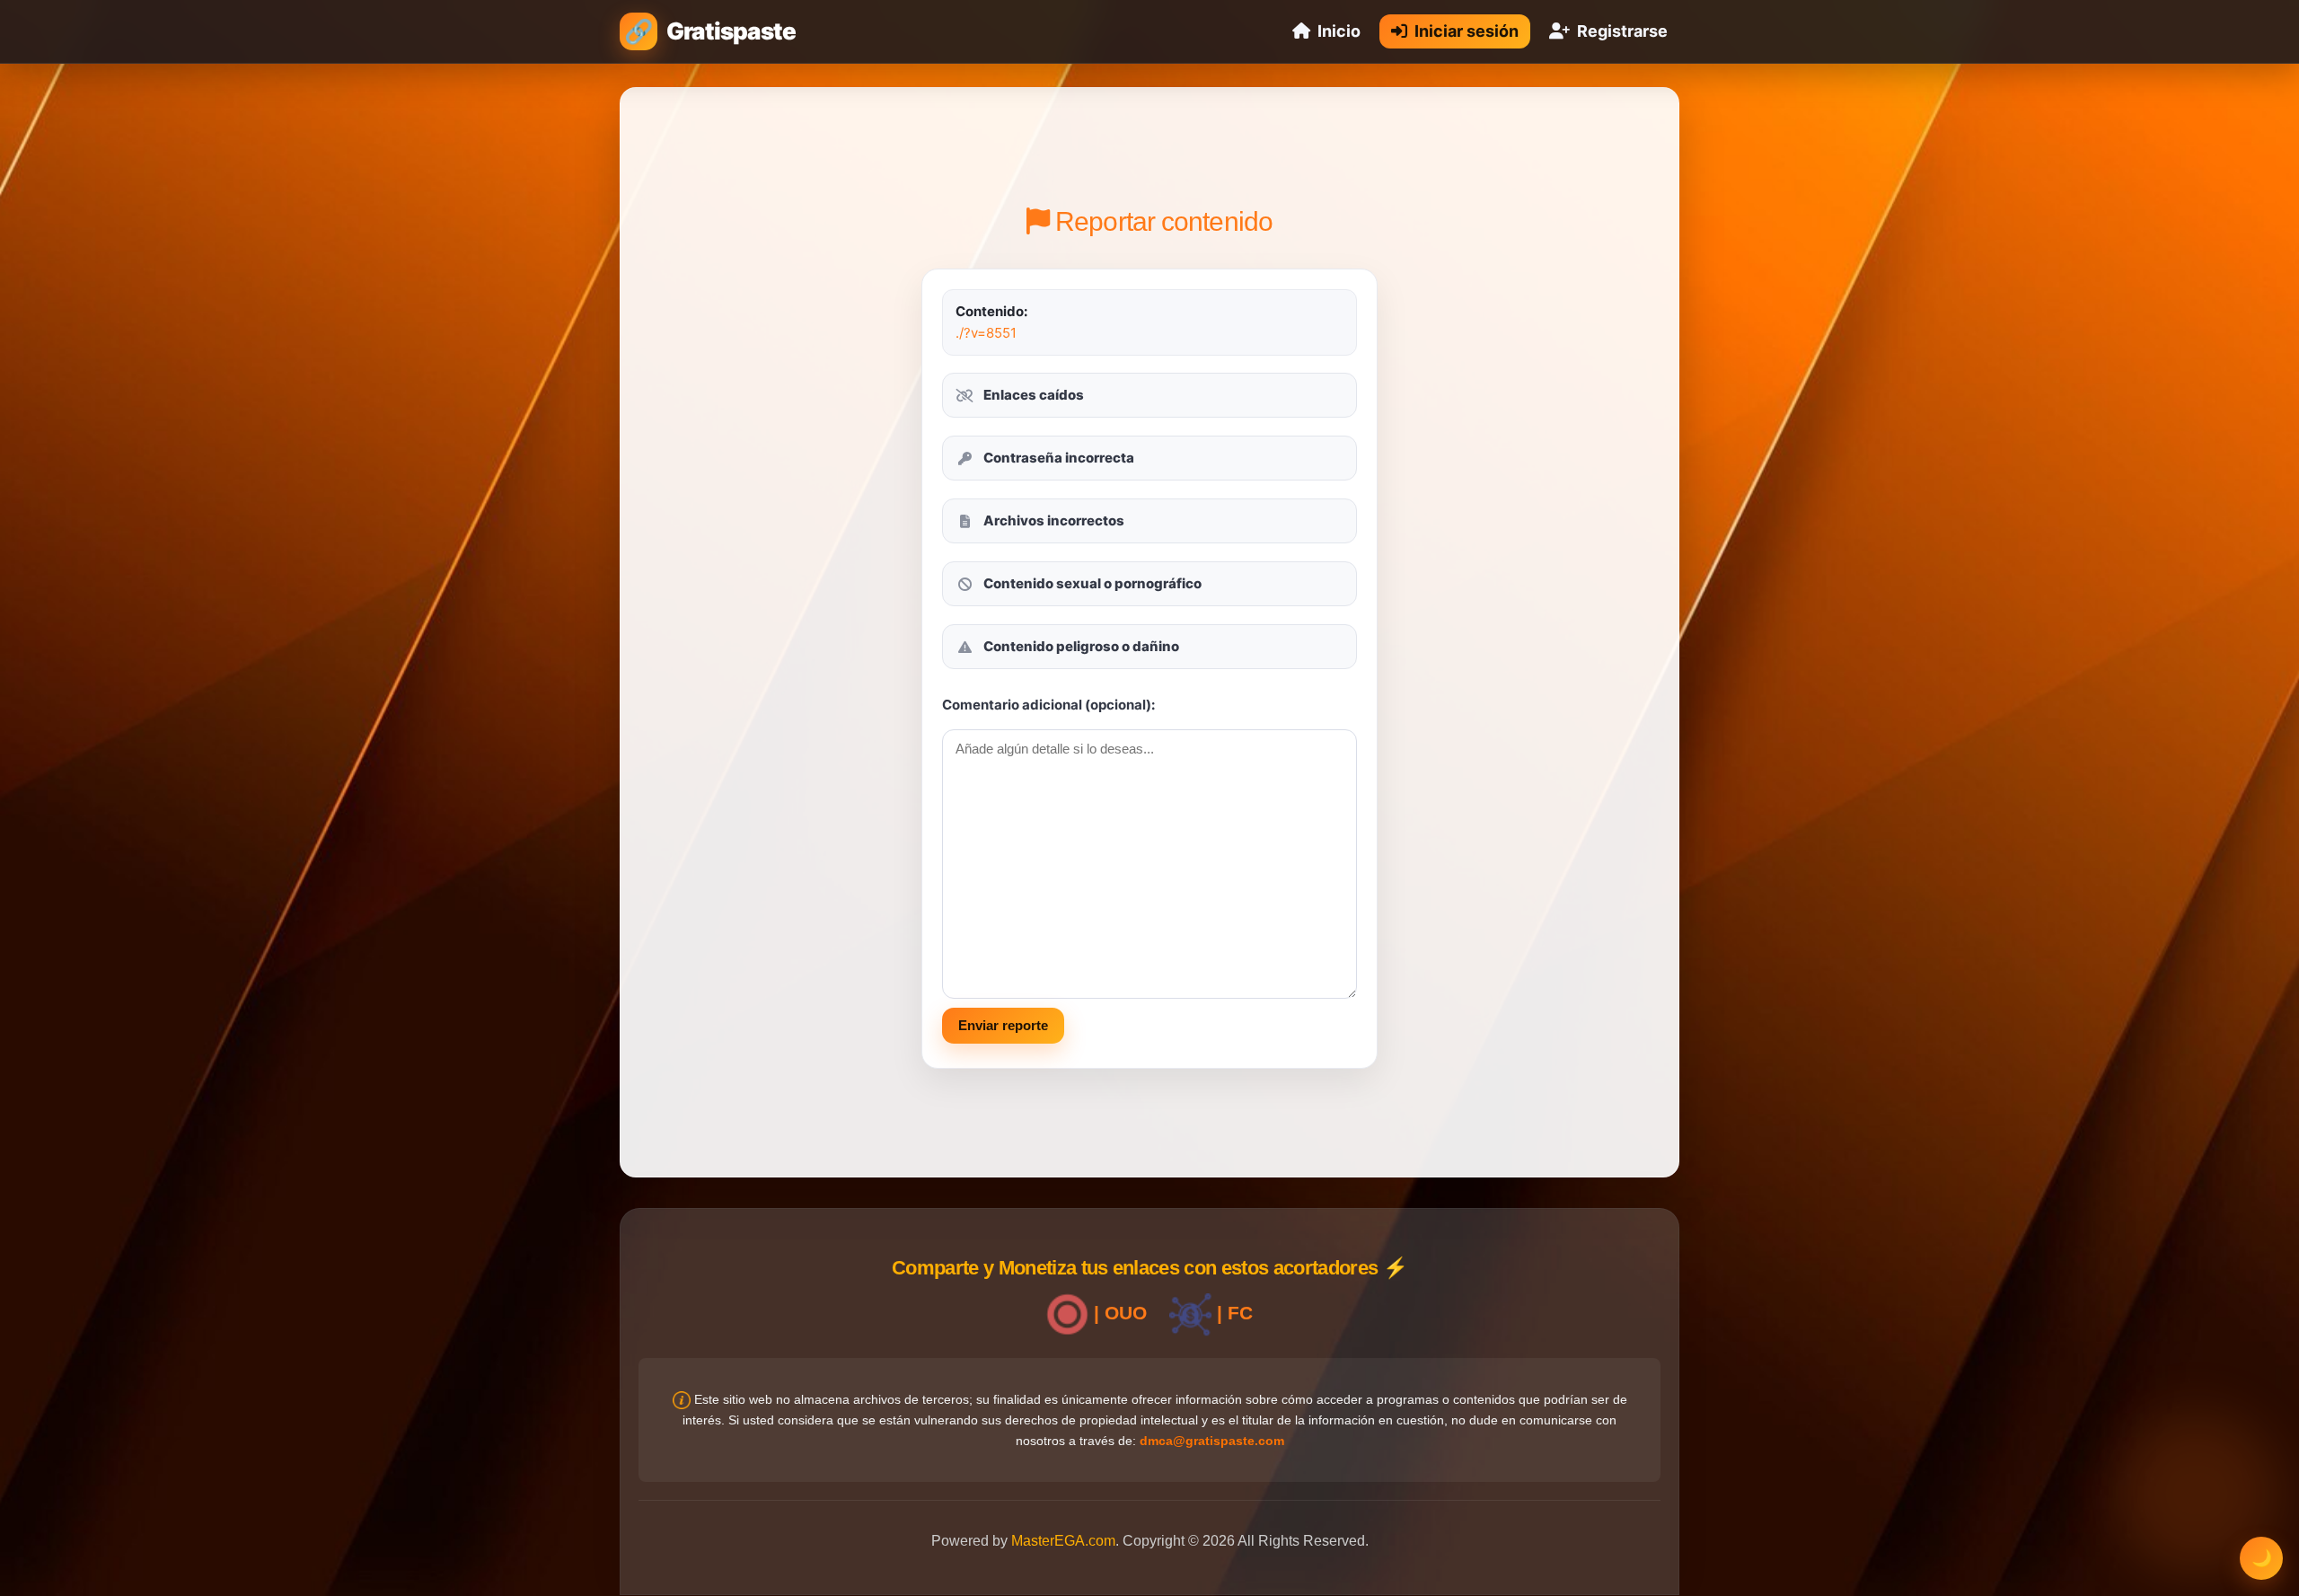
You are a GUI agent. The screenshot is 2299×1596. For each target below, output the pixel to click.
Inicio (1339, 31)
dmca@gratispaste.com (1212, 1441)
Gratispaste (731, 31)
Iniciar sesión (1467, 31)
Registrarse (1622, 31)
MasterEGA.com (1063, 1541)
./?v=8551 (986, 333)
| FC (1232, 1313)
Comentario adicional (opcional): (1048, 705)
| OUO (1118, 1313)
